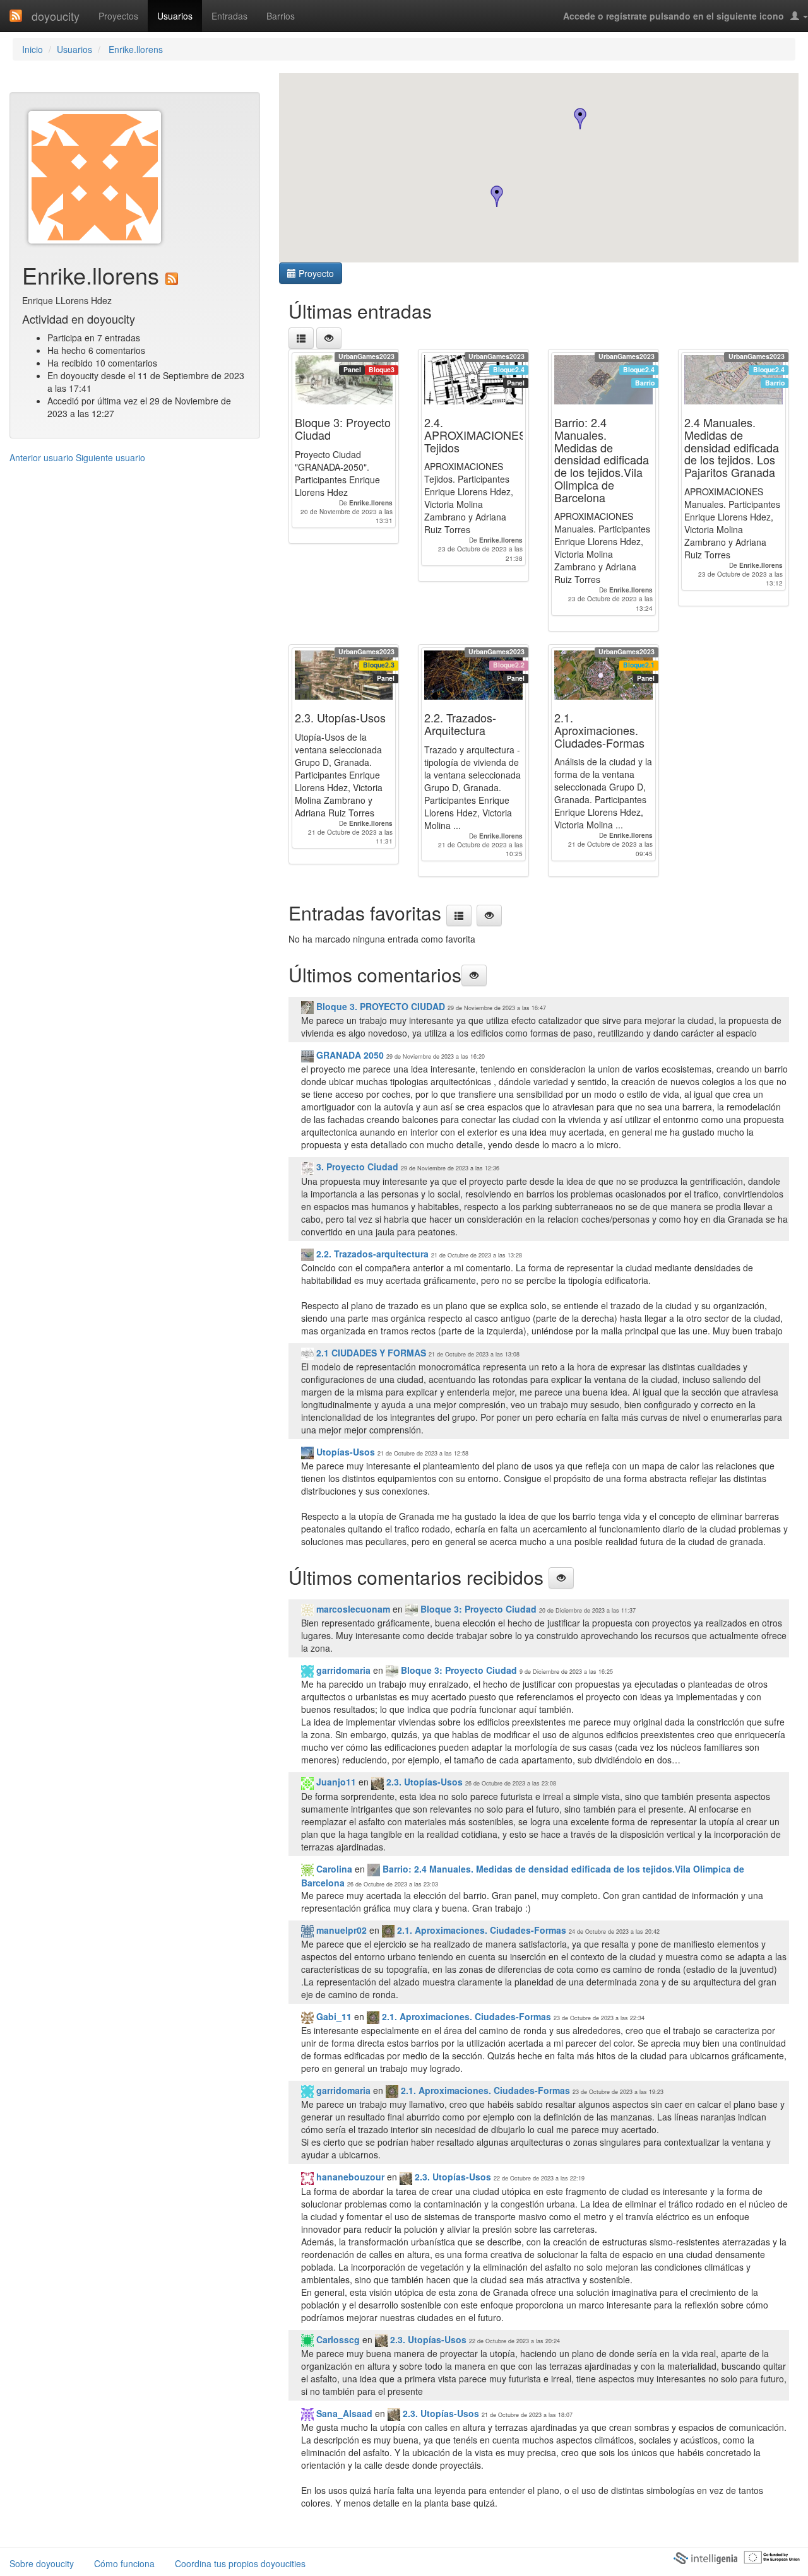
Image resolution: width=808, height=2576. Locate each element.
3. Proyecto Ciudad (356, 1167)
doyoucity (56, 16)
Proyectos (118, 16)
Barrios (281, 16)
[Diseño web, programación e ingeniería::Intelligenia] (705, 2557)
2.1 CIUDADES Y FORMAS (370, 1353)
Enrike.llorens (134, 49)
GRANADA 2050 (349, 1055)
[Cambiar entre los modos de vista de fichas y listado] (301, 338)
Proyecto (315, 273)
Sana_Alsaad (343, 2413)
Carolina (333, 1869)
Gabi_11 (333, 2016)
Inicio (33, 49)
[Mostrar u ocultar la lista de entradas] (329, 338)
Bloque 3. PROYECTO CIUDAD (381, 1006)
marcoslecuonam (352, 1609)
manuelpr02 (340, 1930)
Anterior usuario (41, 457)
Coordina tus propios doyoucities (240, 2563)
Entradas (229, 16)
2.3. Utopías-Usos (423, 1782)
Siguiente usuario (110, 457)
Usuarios (175, 16)
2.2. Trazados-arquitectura (371, 1254)
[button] (580, 119)
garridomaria (342, 1670)
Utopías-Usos (344, 1452)
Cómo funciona (124, 2563)
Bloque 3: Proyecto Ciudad (477, 1609)
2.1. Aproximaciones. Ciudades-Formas (480, 1930)
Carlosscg (337, 2339)
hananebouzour (349, 2177)
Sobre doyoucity (42, 2563)
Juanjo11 (335, 1782)
